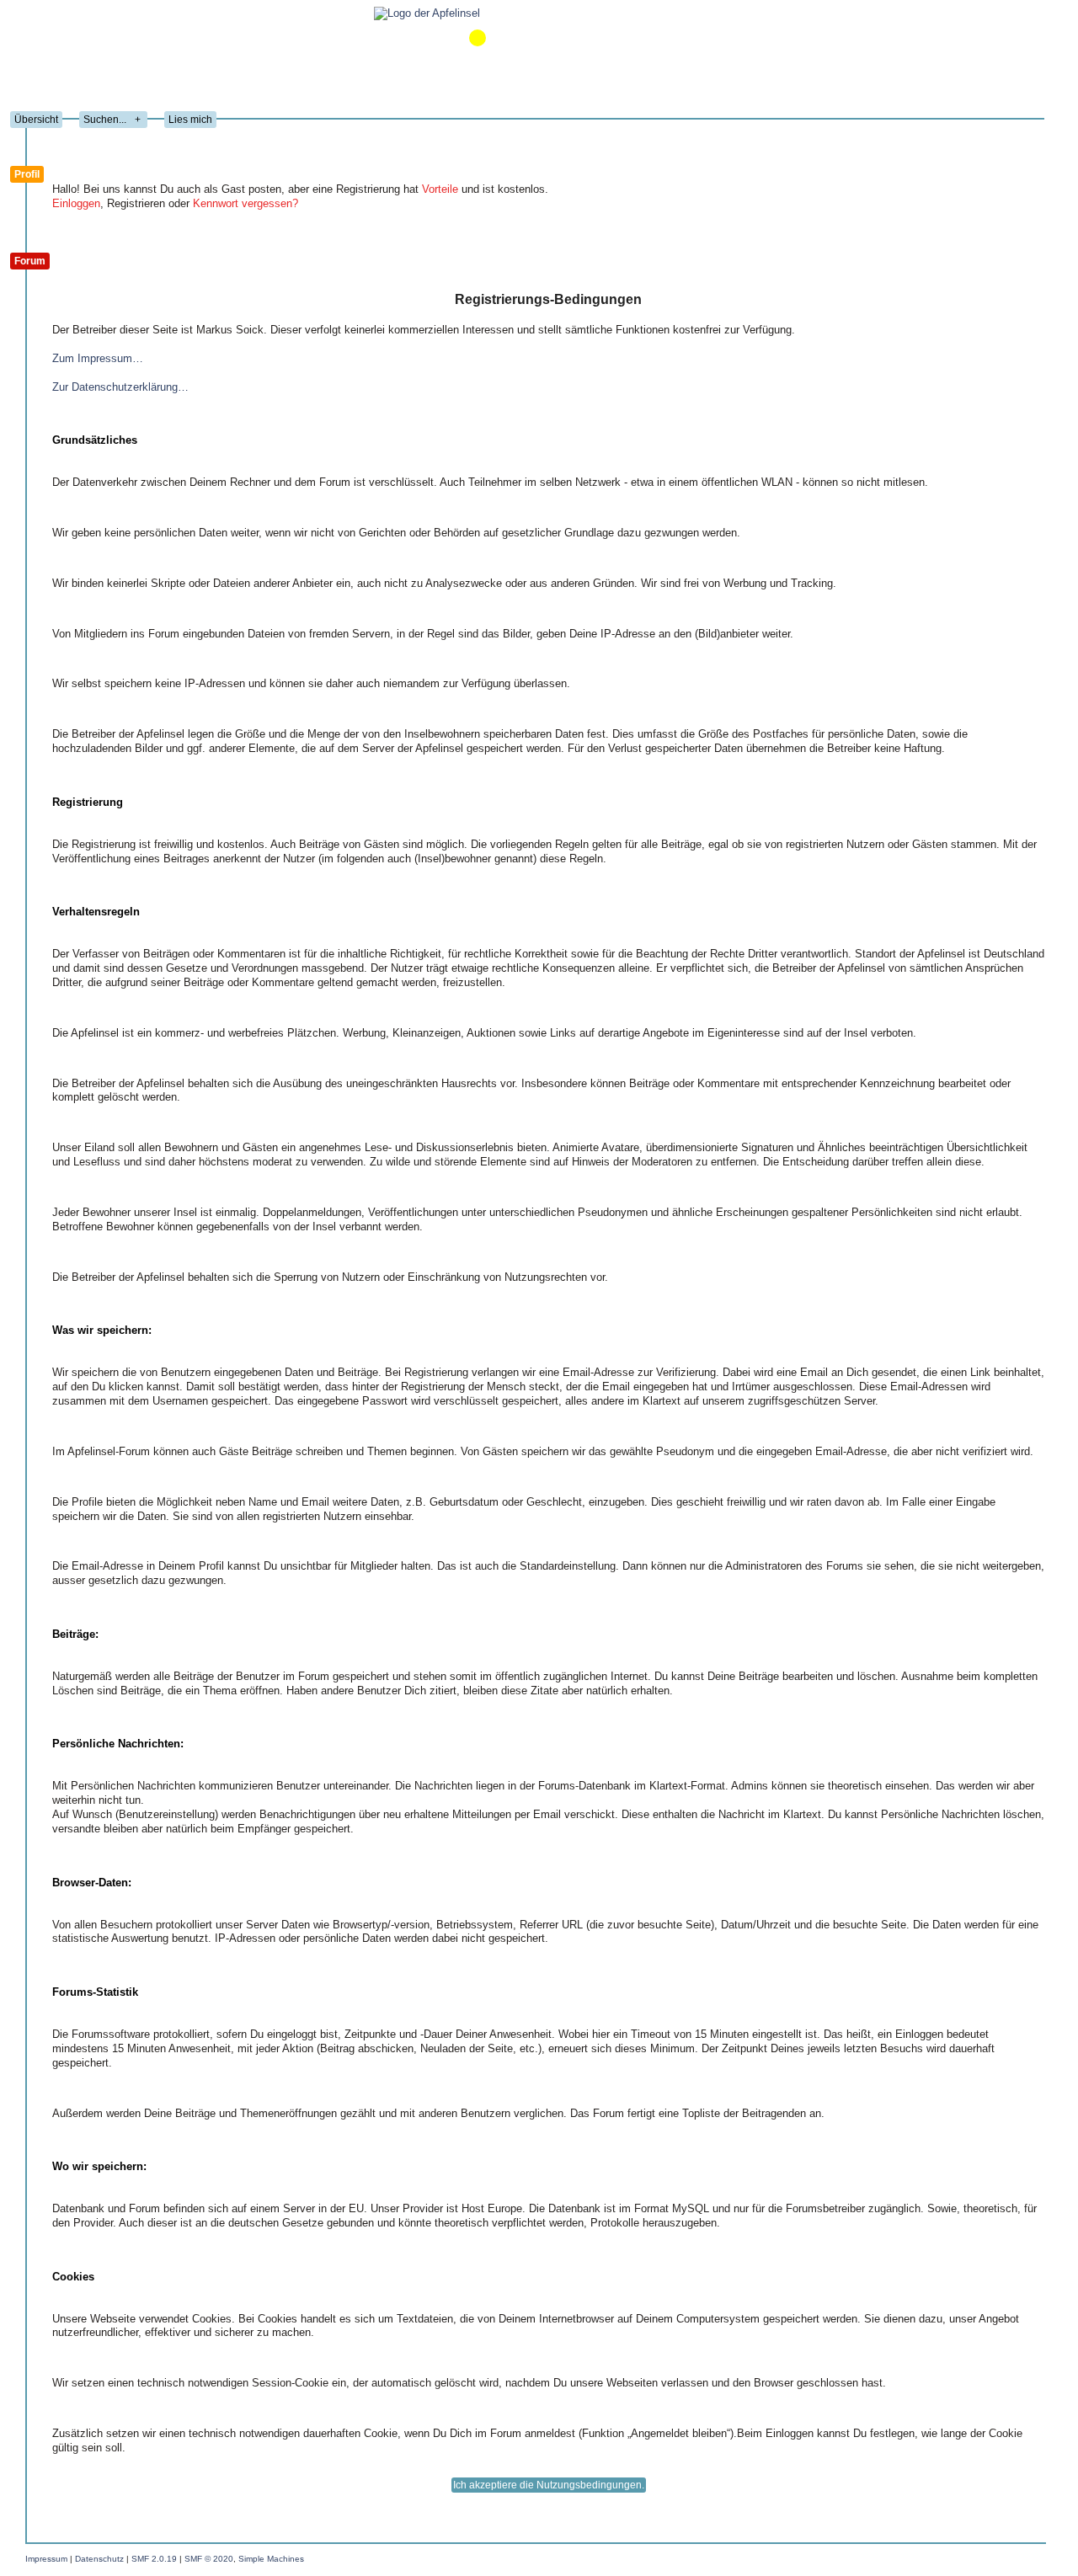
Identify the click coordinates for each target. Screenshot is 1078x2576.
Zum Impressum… (98, 358)
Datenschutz (99, 2559)
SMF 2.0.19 (154, 2559)
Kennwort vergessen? (245, 203)
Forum (30, 261)
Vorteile (440, 189)
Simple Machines (271, 2559)
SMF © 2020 (209, 2559)
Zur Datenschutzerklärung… (120, 387)
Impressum (46, 2559)
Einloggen (76, 203)
